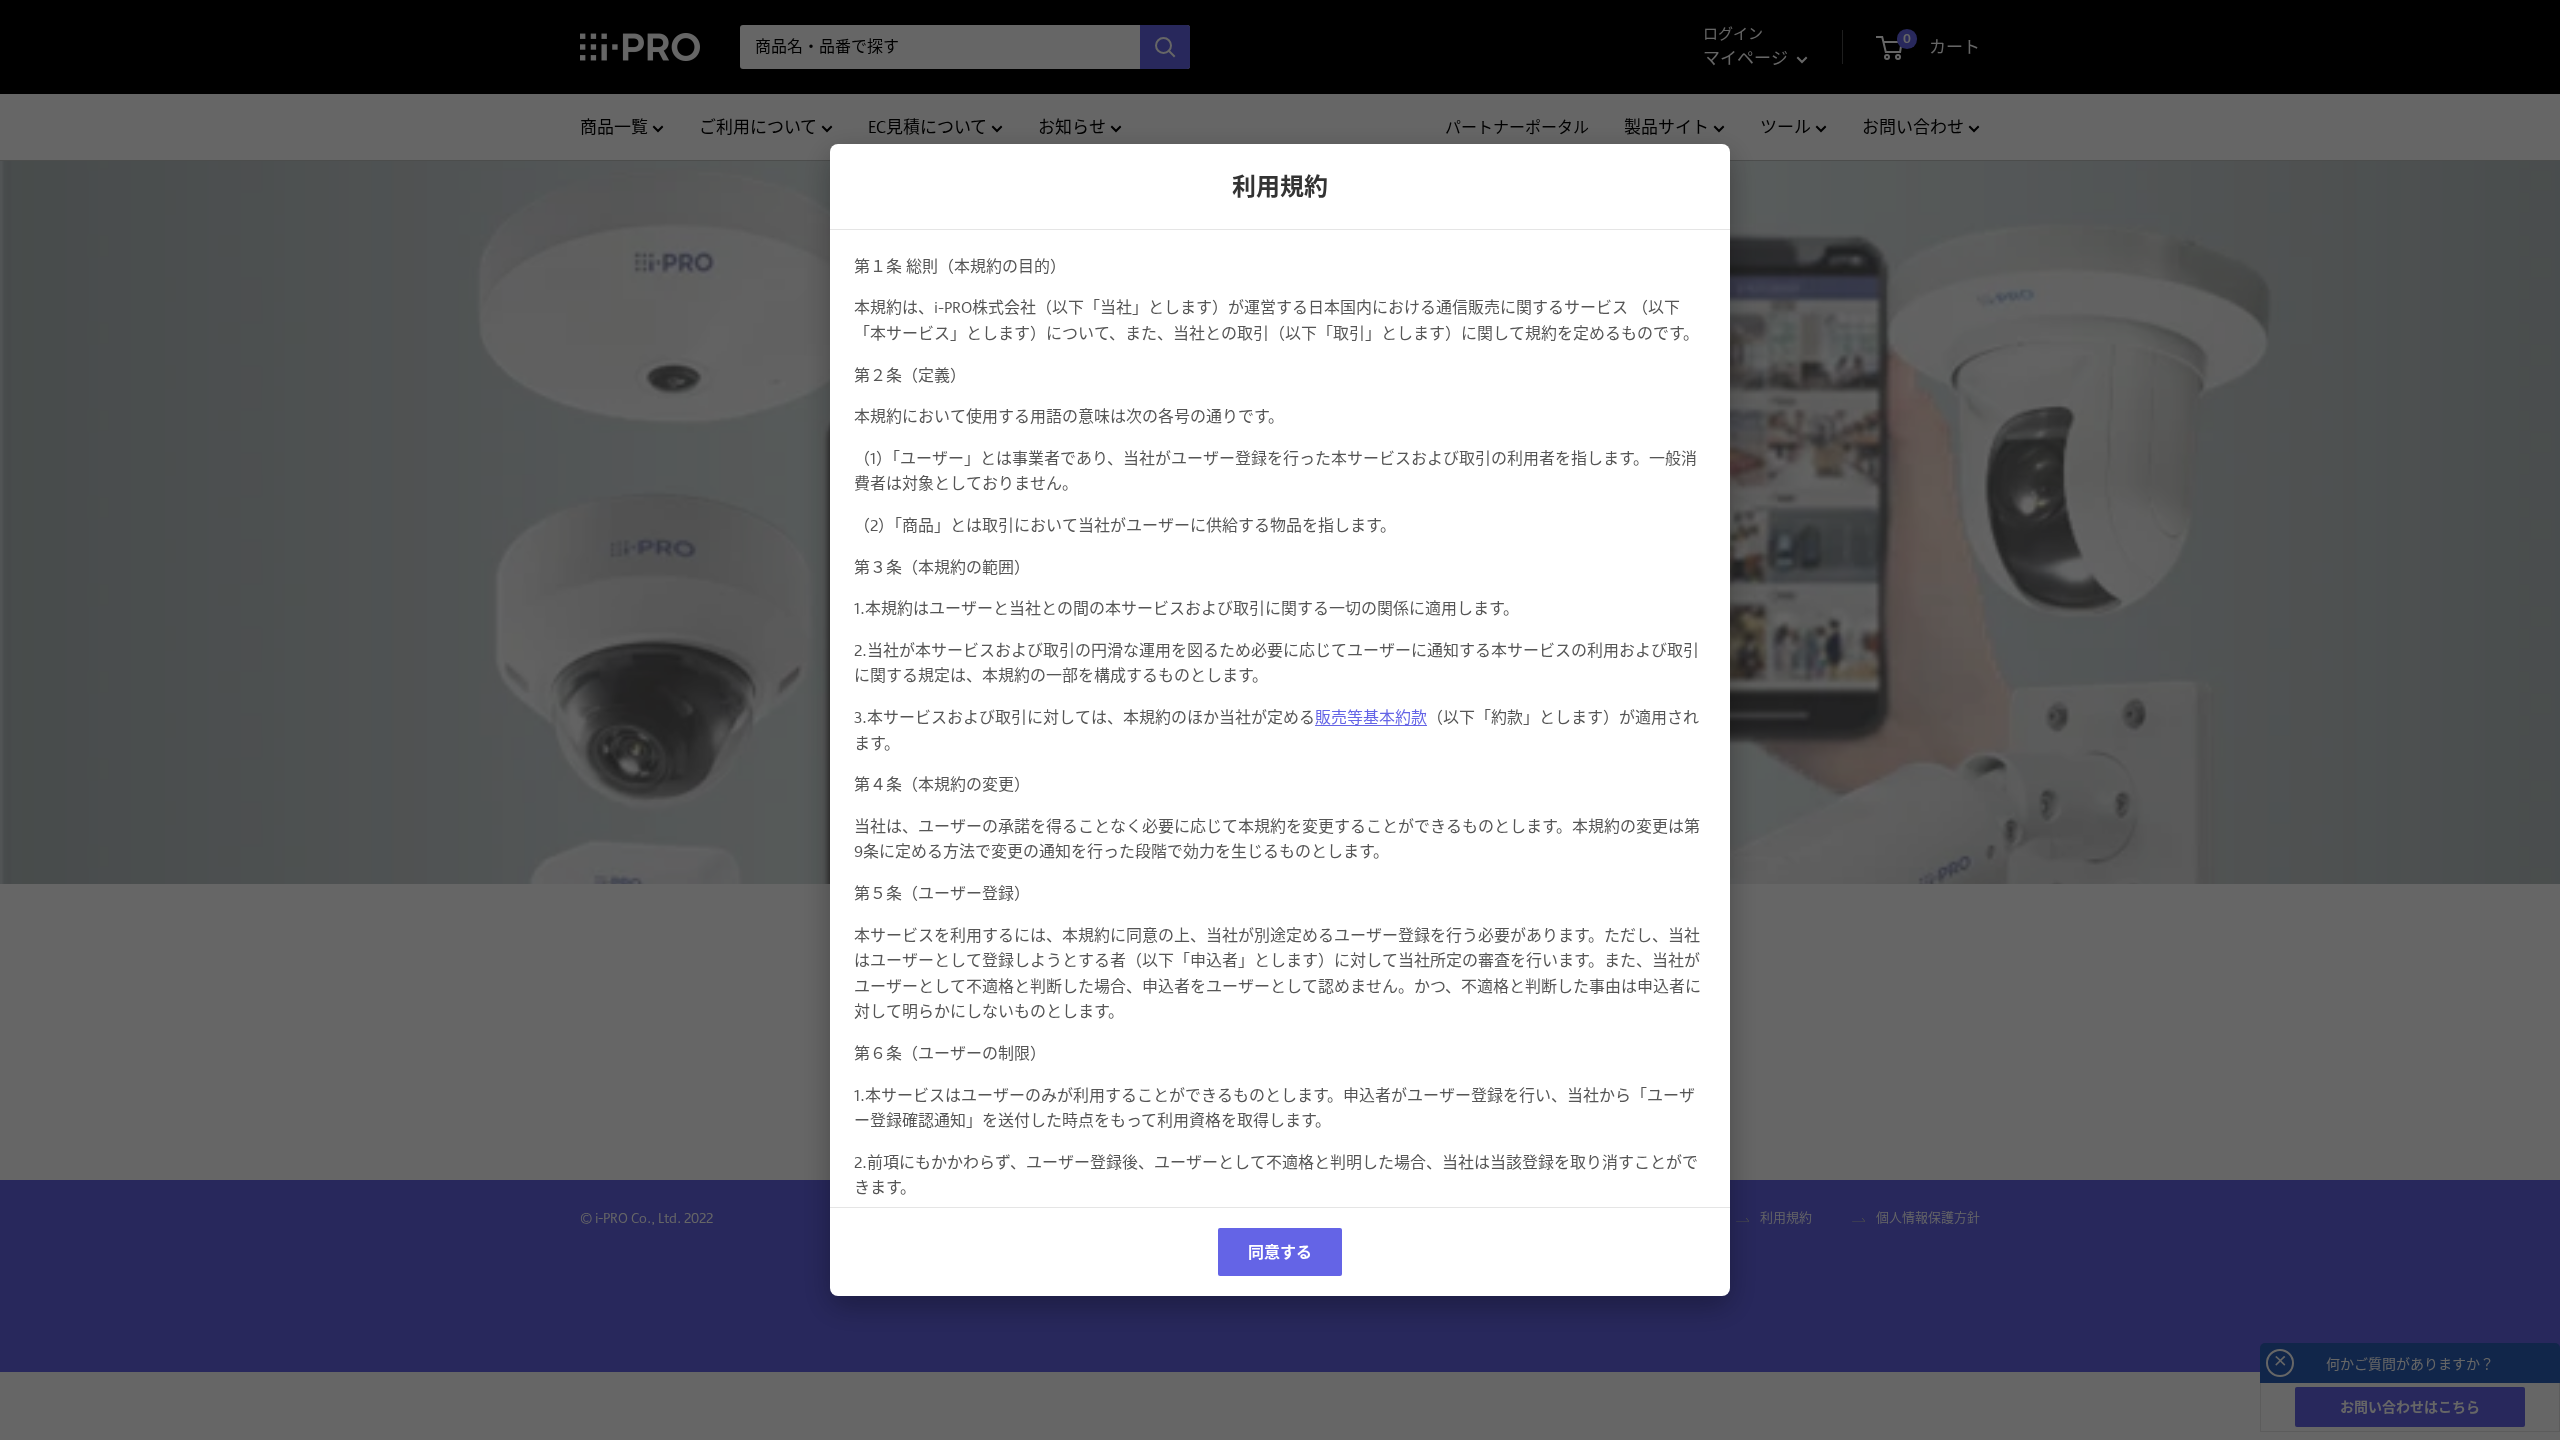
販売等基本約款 (1371, 717)
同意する (1280, 1252)
